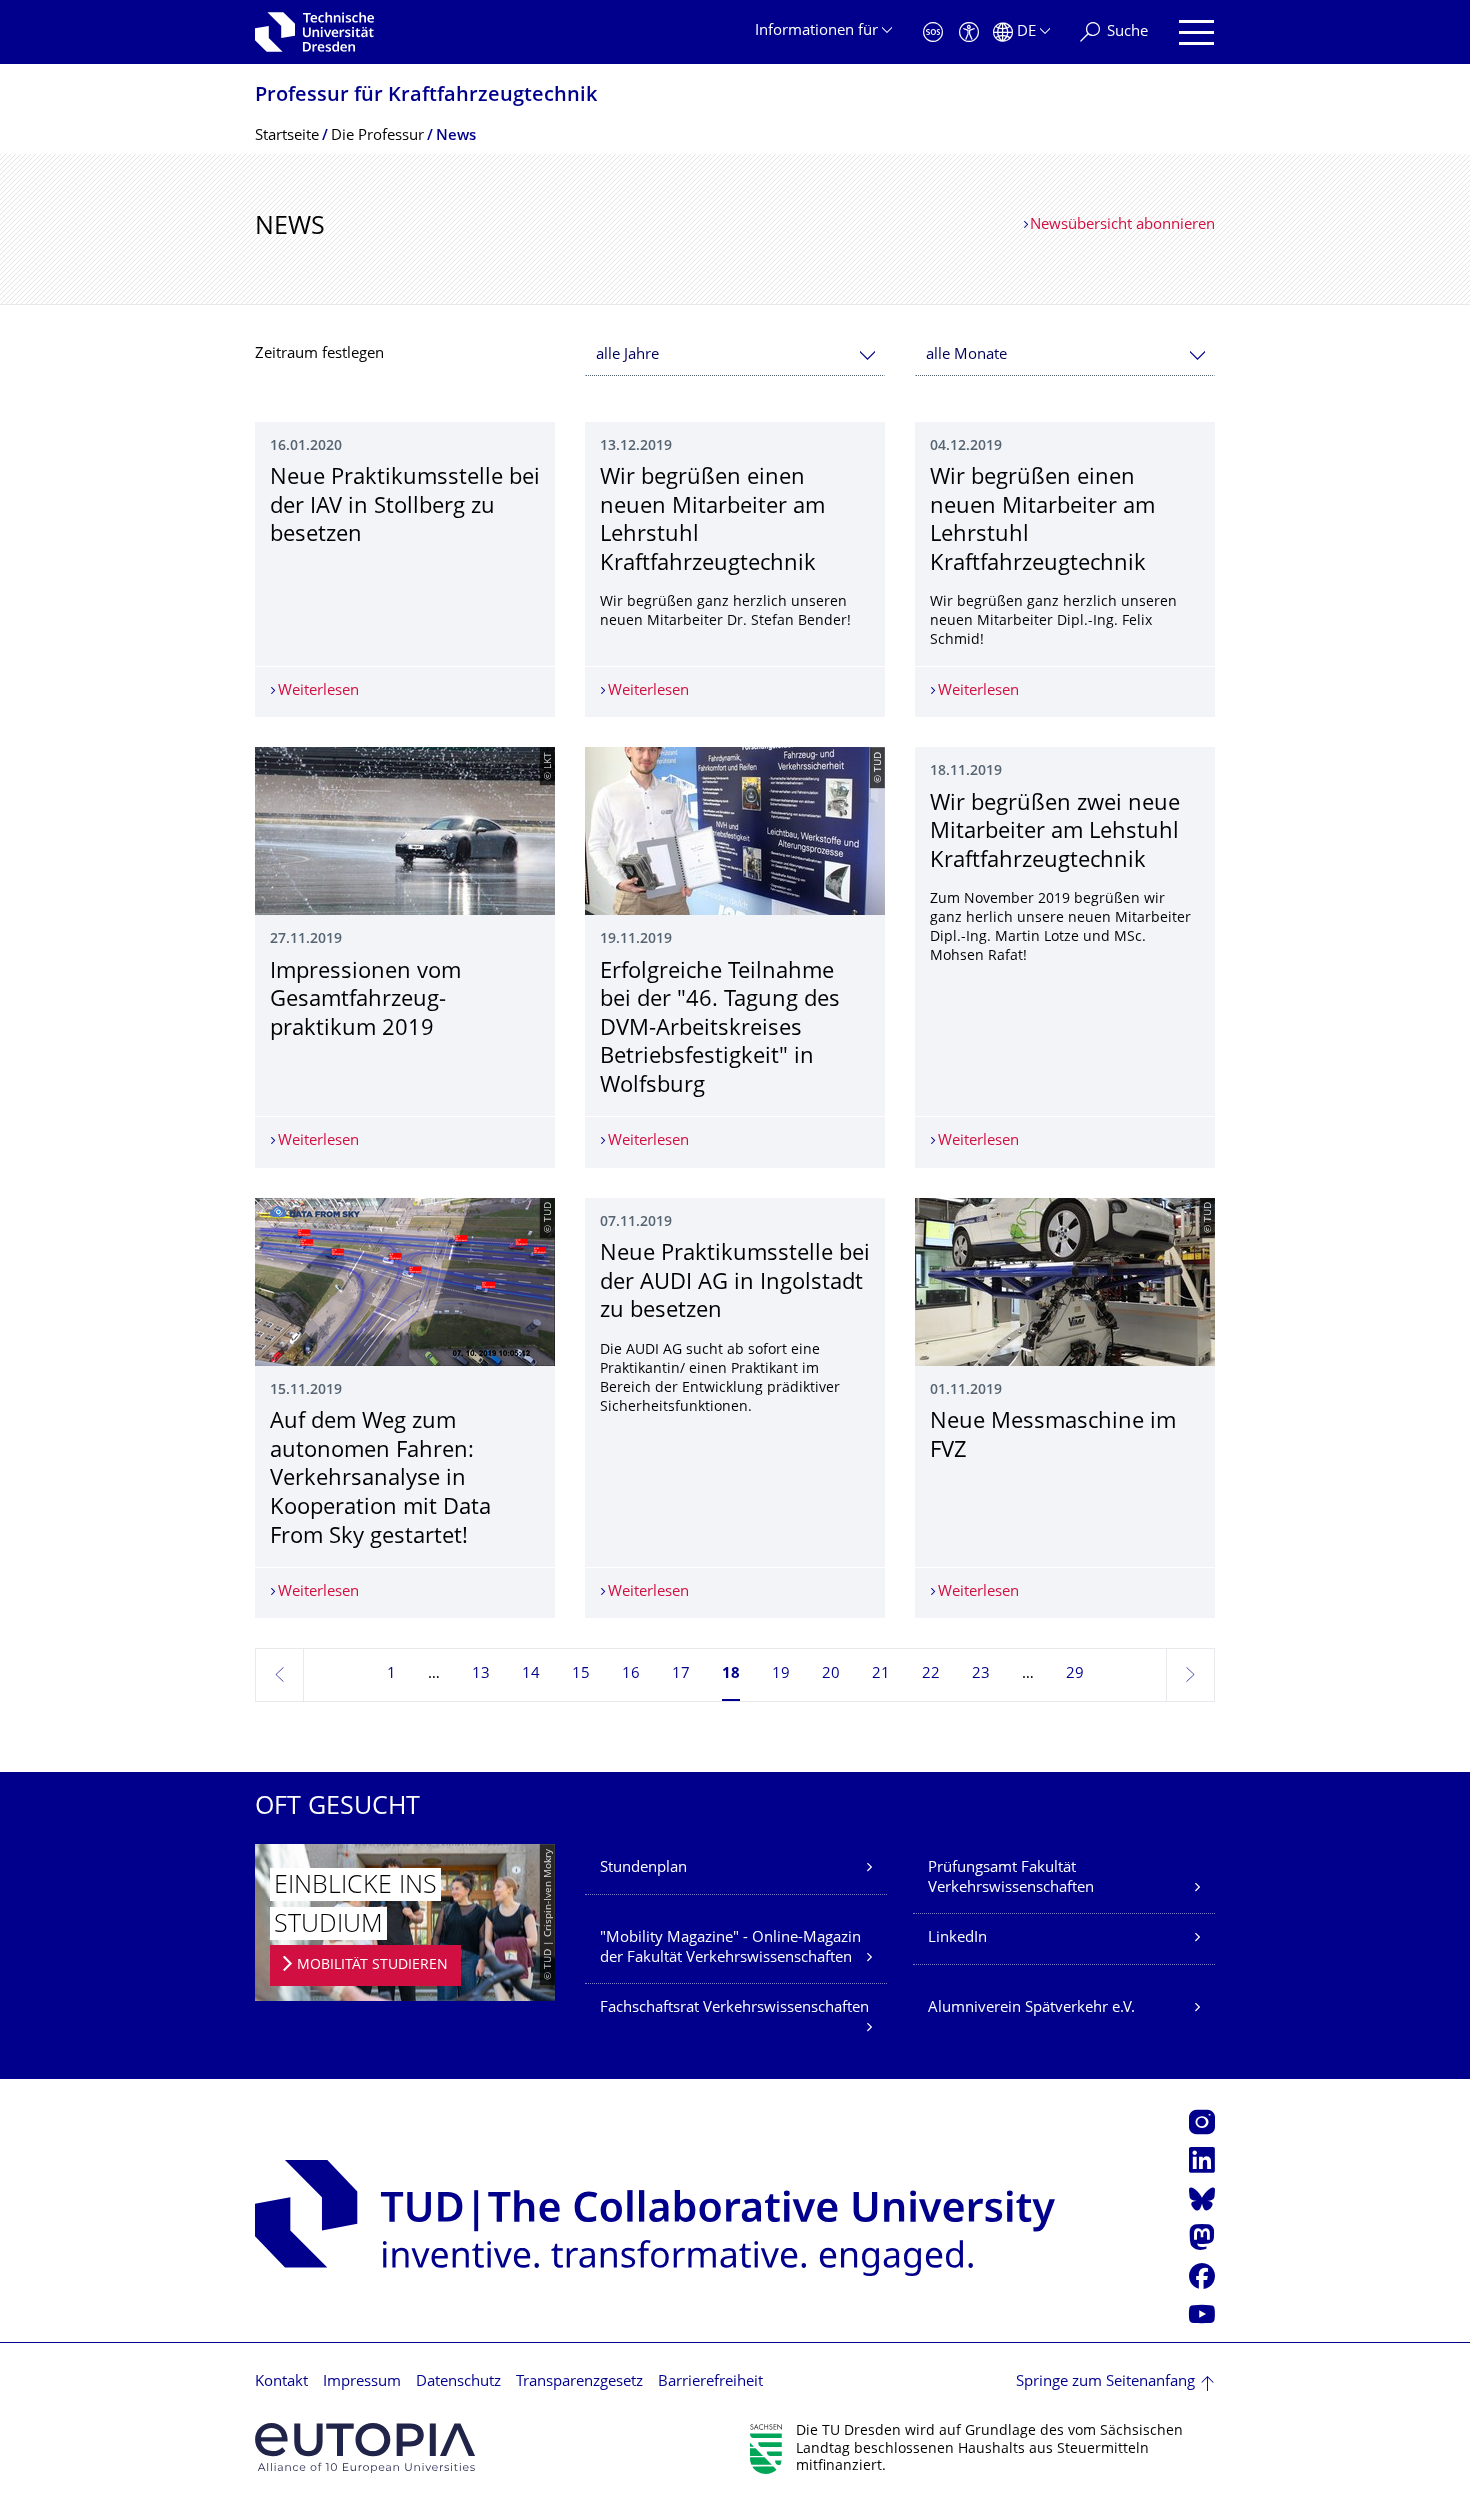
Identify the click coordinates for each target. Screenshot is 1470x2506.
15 (581, 1674)
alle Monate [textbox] (966, 355)
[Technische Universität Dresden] (314, 32)
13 (481, 1674)
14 (531, 1674)
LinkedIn (957, 1938)
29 (1075, 1674)
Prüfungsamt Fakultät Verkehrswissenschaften (1011, 1878)
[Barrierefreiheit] (969, 32)
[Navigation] (1196, 32)
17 (681, 1674)
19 (781, 1674)
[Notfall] (933, 32)
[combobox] (735, 355)
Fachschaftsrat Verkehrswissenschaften (734, 2008)
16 (631, 1674)
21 (881, 1674)
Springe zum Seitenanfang (1105, 2382)
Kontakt (281, 2382)
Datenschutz (458, 2382)
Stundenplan (643, 1868)
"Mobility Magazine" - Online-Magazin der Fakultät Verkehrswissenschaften (730, 1948)
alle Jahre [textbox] (627, 355)
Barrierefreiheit (710, 2382)
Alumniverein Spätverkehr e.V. (1031, 2008)
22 (931, 1674)
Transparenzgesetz (579, 2382)
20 (831, 1674)
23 (981, 1674)
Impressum (362, 2382)
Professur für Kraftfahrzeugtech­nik (426, 96)
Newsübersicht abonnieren (1122, 225)
